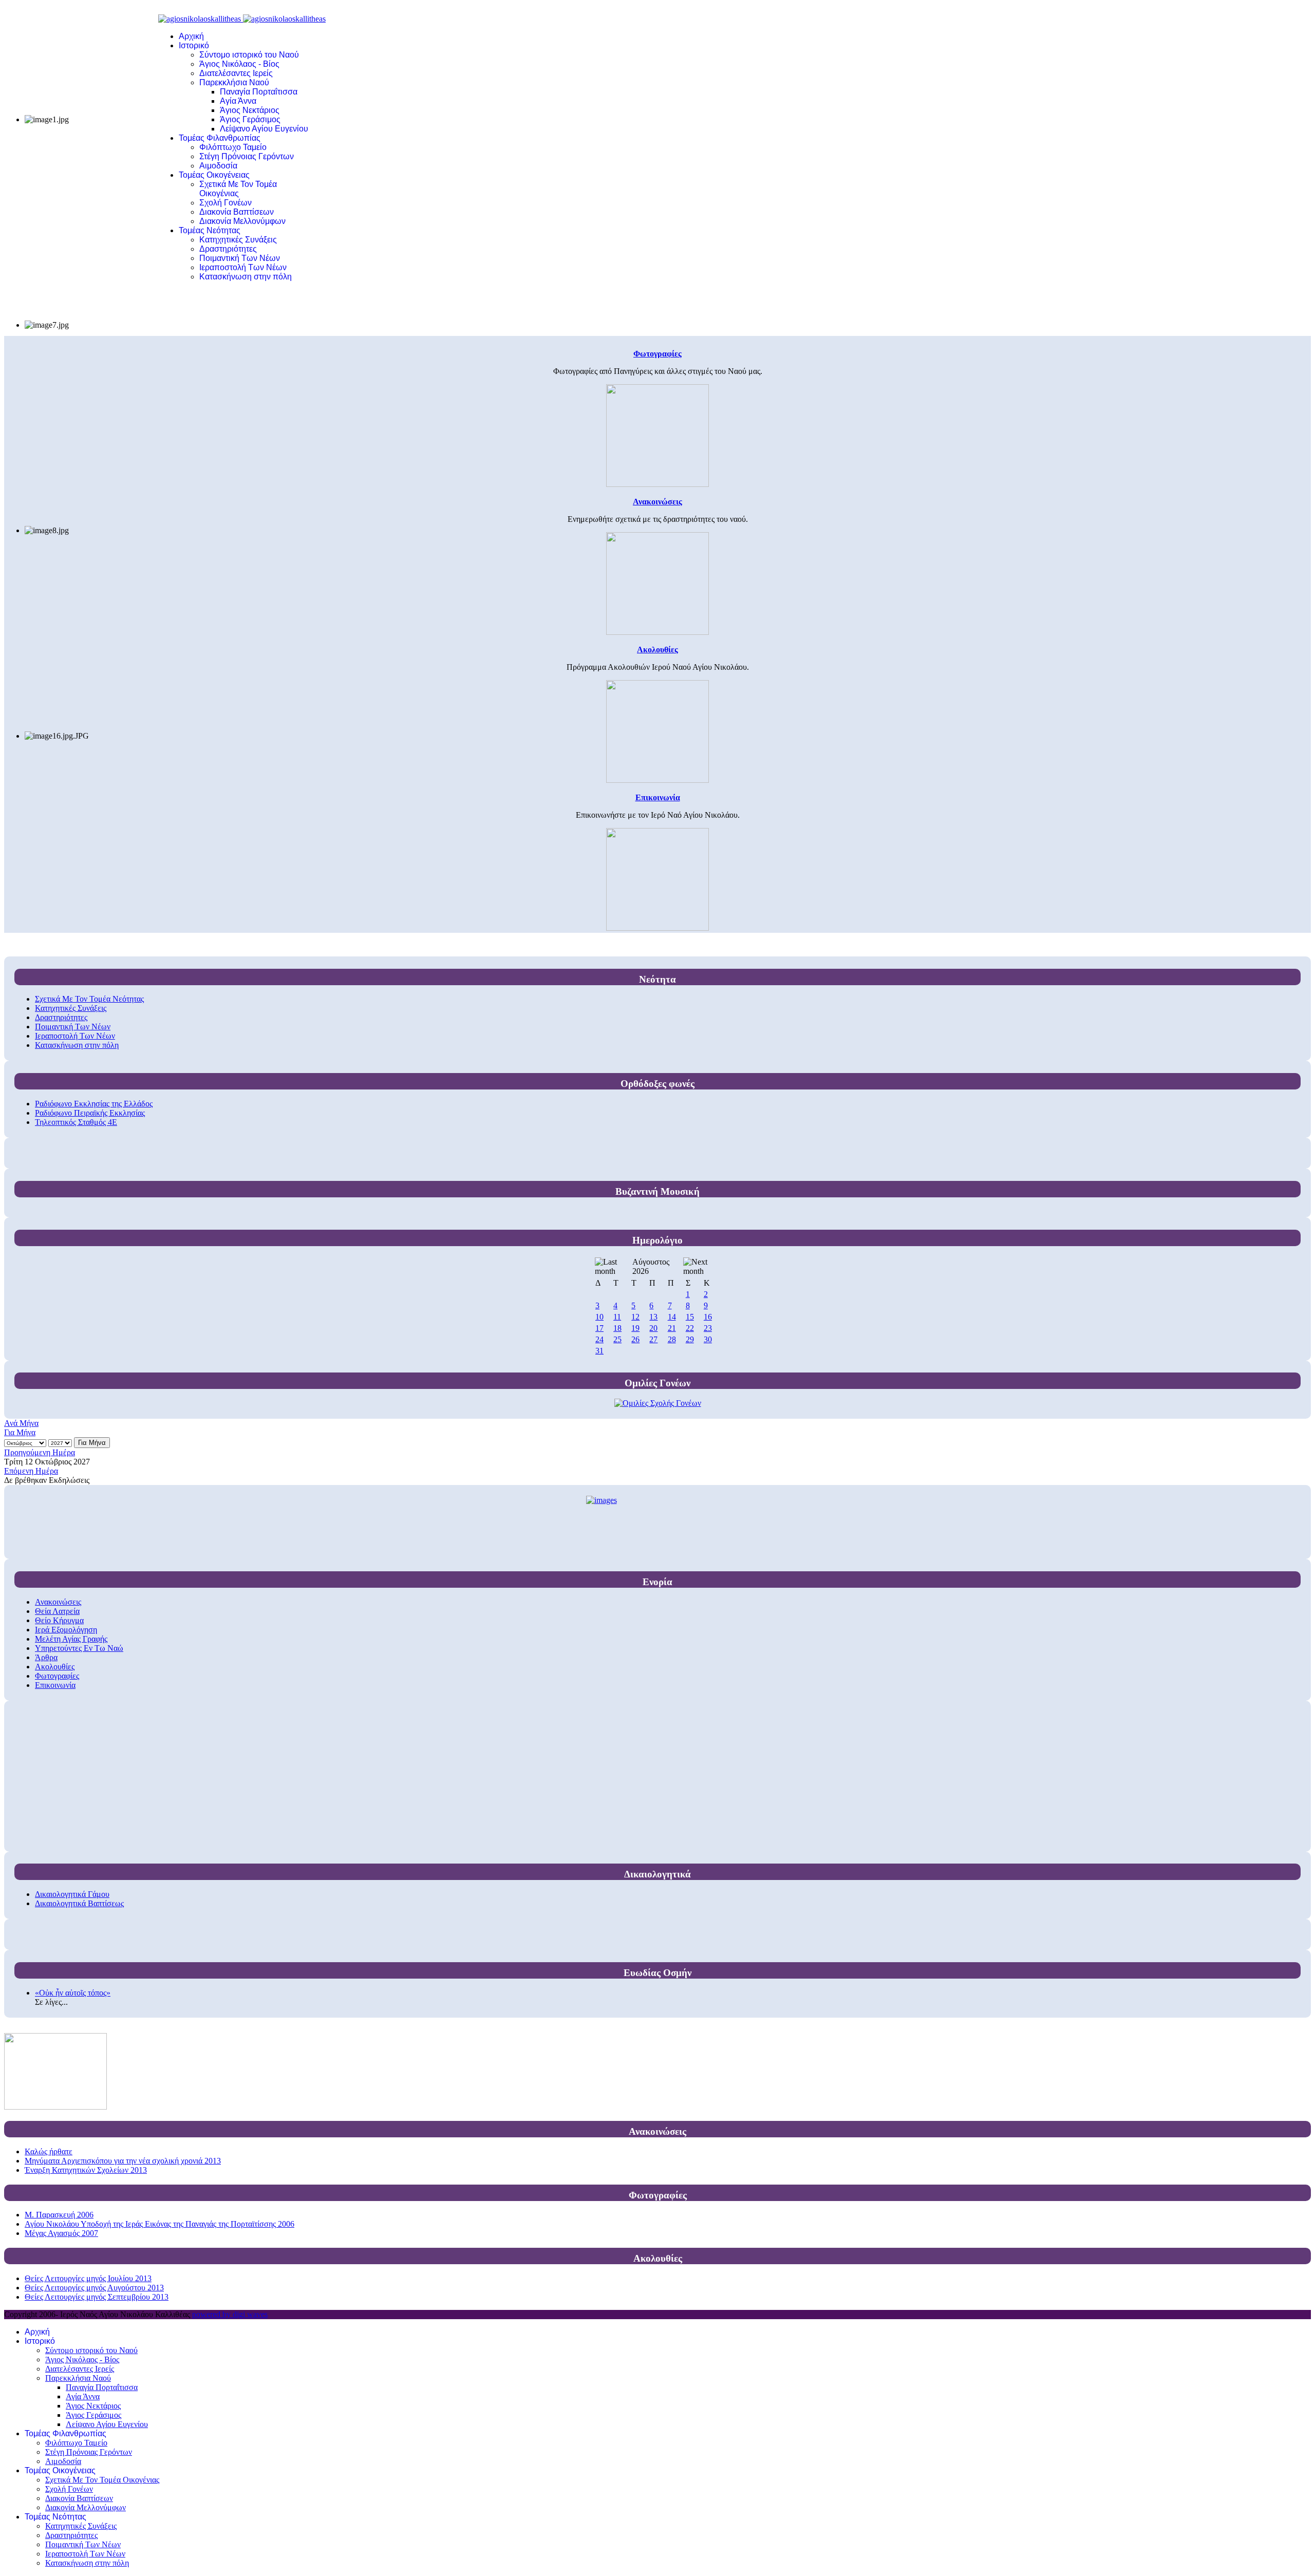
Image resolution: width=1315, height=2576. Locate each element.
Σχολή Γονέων (226, 203)
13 (653, 1317)
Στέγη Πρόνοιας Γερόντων (247, 156)
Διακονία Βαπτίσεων (237, 212)
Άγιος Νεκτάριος (250, 110)
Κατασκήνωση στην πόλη (246, 277)
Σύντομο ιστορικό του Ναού (249, 55)
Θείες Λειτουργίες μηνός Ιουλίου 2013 (88, 2278)
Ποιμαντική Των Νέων (240, 258)
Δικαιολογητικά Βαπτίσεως (79, 1903)
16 (708, 1317)
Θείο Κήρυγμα (59, 1620)
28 (672, 1339)
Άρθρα (46, 1657)
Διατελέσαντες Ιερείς (236, 73)
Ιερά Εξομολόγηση (66, 1630)
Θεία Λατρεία (57, 1611)
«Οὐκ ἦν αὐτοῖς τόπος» (73, 1993)
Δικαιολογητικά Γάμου (72, 1894)
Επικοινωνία (55, 1685)
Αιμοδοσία (218, 166)
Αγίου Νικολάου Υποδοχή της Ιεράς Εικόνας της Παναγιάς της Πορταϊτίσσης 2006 (159, 2224)
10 (599, 1317)
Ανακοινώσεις (58, 1602)
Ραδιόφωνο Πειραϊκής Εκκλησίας (90, 1113)
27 (653, 1339)
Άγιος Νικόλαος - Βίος (239, 64)
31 (599, 1351)
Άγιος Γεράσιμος (250, 119)
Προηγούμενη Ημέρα (40, 1452)
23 (708, 1328)
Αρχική (191, 36)
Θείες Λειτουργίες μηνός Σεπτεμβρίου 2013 (97, 2297)
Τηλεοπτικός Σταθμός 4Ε (76, 1122)
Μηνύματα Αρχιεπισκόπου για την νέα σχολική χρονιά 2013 (123, 2161)
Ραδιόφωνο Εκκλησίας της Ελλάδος (94, 1104)
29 (690, 1339)
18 (617, 1328)
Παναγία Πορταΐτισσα (259, 92)
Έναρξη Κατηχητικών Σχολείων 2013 (86, 2170)
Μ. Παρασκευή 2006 (59, 2215)
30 (708, 1339)
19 (635, 1328)
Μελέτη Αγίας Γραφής (71, 1639)
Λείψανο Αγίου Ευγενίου (264, 129)
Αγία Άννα (238, 101)
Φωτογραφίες (57, 1676)
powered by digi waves (230, 2314)
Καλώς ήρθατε (49, 2151)
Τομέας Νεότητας (210, 230)
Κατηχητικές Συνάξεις (238, 240)
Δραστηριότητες (228, 249)
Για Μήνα (20, 1432)
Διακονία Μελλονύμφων (242, 221)
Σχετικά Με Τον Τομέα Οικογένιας (238, 189)
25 (617, 1339)
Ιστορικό (194, 45)
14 (672, 1317)
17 (599, 1328)
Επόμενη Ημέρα (31, 1471)
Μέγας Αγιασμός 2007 (61, 2233)
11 (617, 1317)
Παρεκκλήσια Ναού (234, 82)
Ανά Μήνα (21, 1423)
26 (635, 1339)
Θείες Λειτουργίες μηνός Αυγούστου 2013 (94, 2288)
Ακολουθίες (55, 1667)
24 (599, 1339)
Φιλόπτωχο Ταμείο (233, 147)
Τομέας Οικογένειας (214, 175)
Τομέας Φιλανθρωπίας (220, 138)
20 (653, 1328)
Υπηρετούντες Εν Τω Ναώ (79, 1648)
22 (690, 1328)
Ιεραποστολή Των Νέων (243, 267)
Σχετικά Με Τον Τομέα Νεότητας (89, 999)
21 (672, 1328)
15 (690, 1317)
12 (635, 1317)
